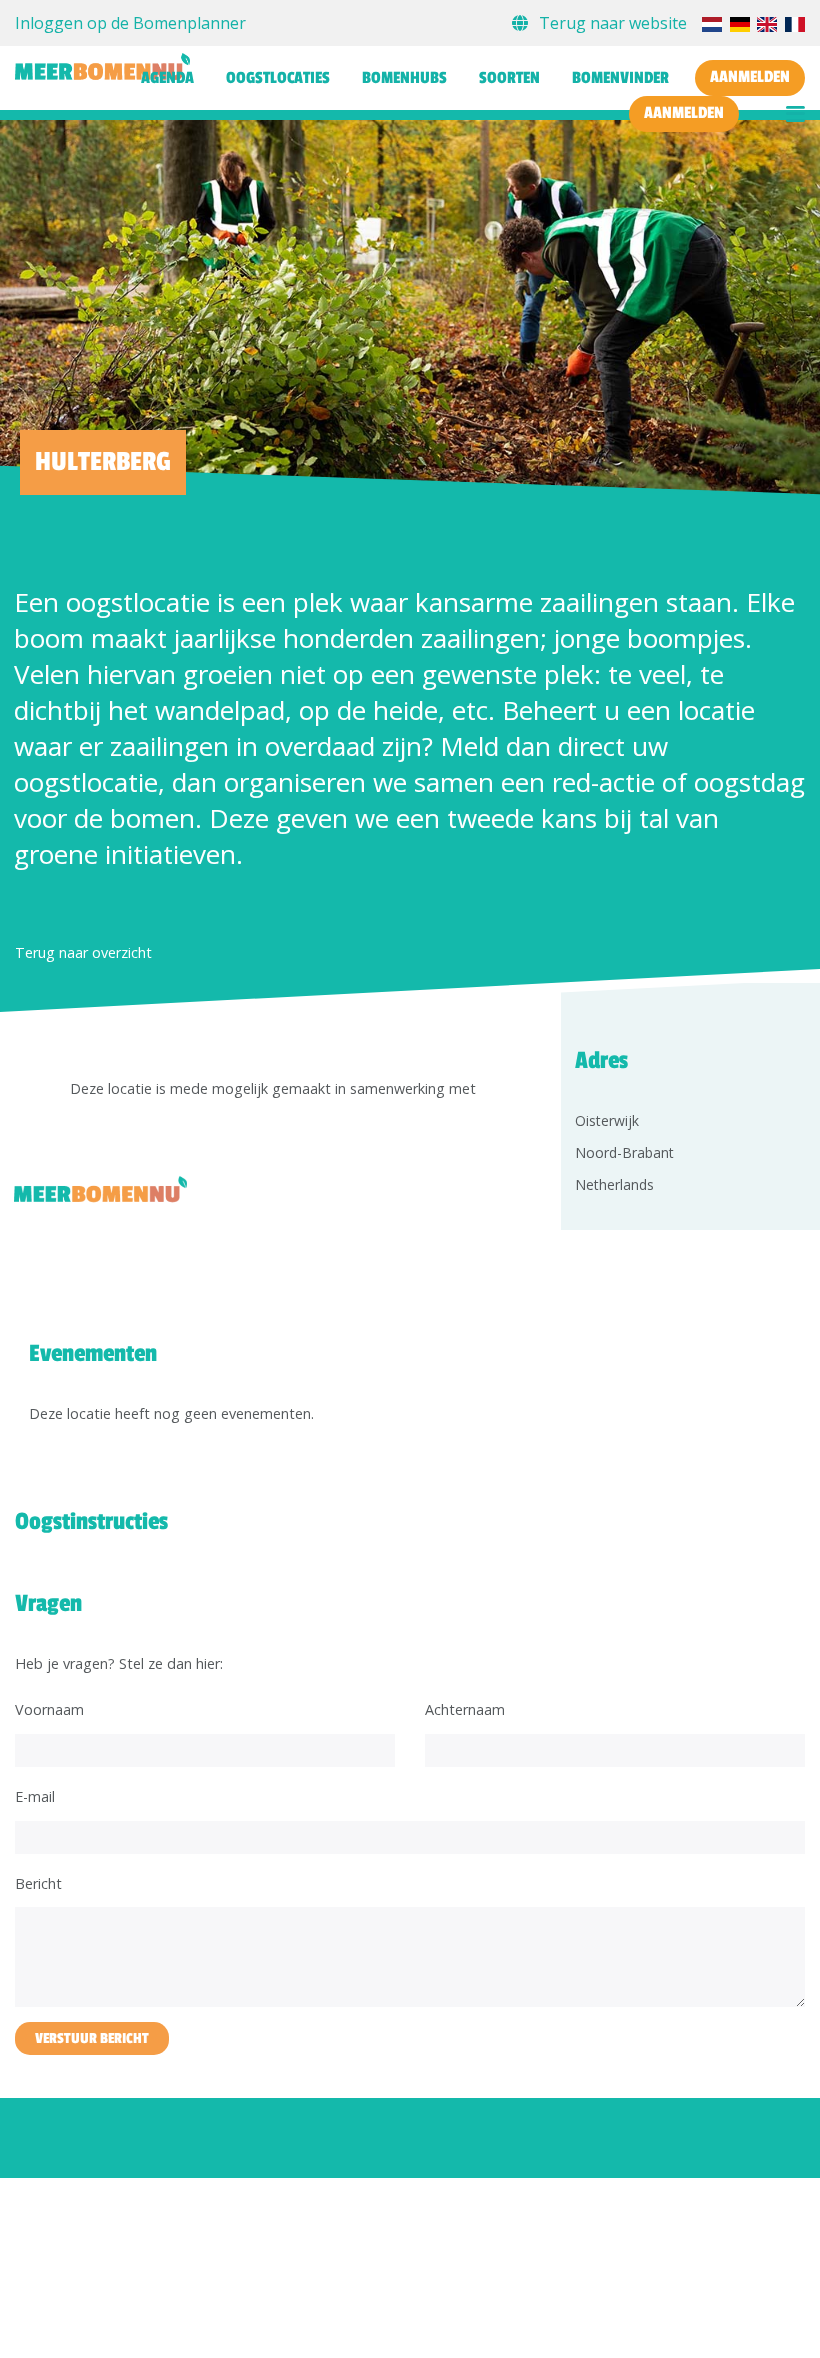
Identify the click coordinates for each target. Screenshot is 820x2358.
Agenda (167, 78)
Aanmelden (750, 77)
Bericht (38, 1883)
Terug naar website (613, 23)
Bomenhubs (404, 78)
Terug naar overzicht (83, 952)
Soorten (509, 78)
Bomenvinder (620, 78)
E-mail (35, 1796)
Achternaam (465, 1709)
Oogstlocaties (278, 78)
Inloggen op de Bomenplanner (130, 23)
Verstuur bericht (92, 2038)
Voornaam (49, 1709)
